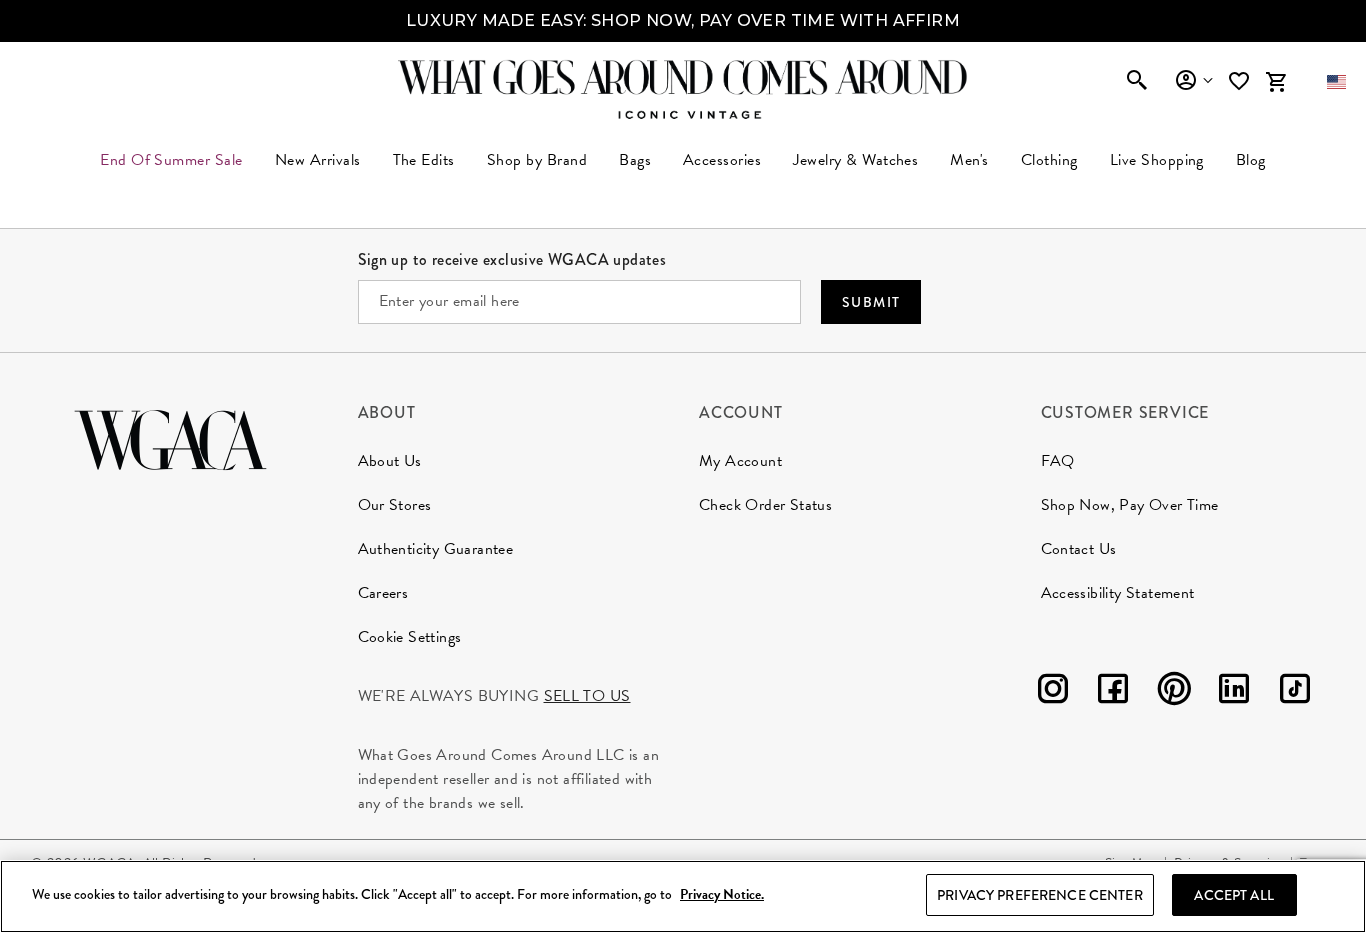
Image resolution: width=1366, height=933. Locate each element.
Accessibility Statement (1118, 593)
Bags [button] (635, 160)
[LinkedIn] (1234, 692)
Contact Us (1079, 549)
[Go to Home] (170, 437)
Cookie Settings (410, 637)
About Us (390, 461)
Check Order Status (765, 505)
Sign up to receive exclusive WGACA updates (512, 259)
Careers (383, 593)
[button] (1336, 82)
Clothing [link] (1049, 160)
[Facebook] (1113, 692)
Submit (871, 302)
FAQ (1058, 461)
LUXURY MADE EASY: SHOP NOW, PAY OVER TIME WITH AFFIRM (683, 20)
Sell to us (587, 696)
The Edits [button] (424, 160)
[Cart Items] (1276, 82)
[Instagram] (1053, 692)
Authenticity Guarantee (436, 549)
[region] (683, 896)
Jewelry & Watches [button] (855, 160)
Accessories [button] (722, 160)
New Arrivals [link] (318, 160)
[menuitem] (318, 160)
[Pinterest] (1174, 692)
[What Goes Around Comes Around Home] (683, 77)
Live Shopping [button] (1157, 160)
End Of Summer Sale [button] (171, 160)
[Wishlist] (1241, 81)
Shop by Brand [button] (537, 160)
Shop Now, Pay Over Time (1130, 505)
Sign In (1193, 81)
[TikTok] (1295, 692)
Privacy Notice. (722, 895)
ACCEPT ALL (1233, 895)
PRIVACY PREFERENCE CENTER (1040, 895)
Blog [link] (1251, 160)
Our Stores (395, 505)
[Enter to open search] (1137, 82)
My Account (740, 461)
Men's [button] (969, 160)
